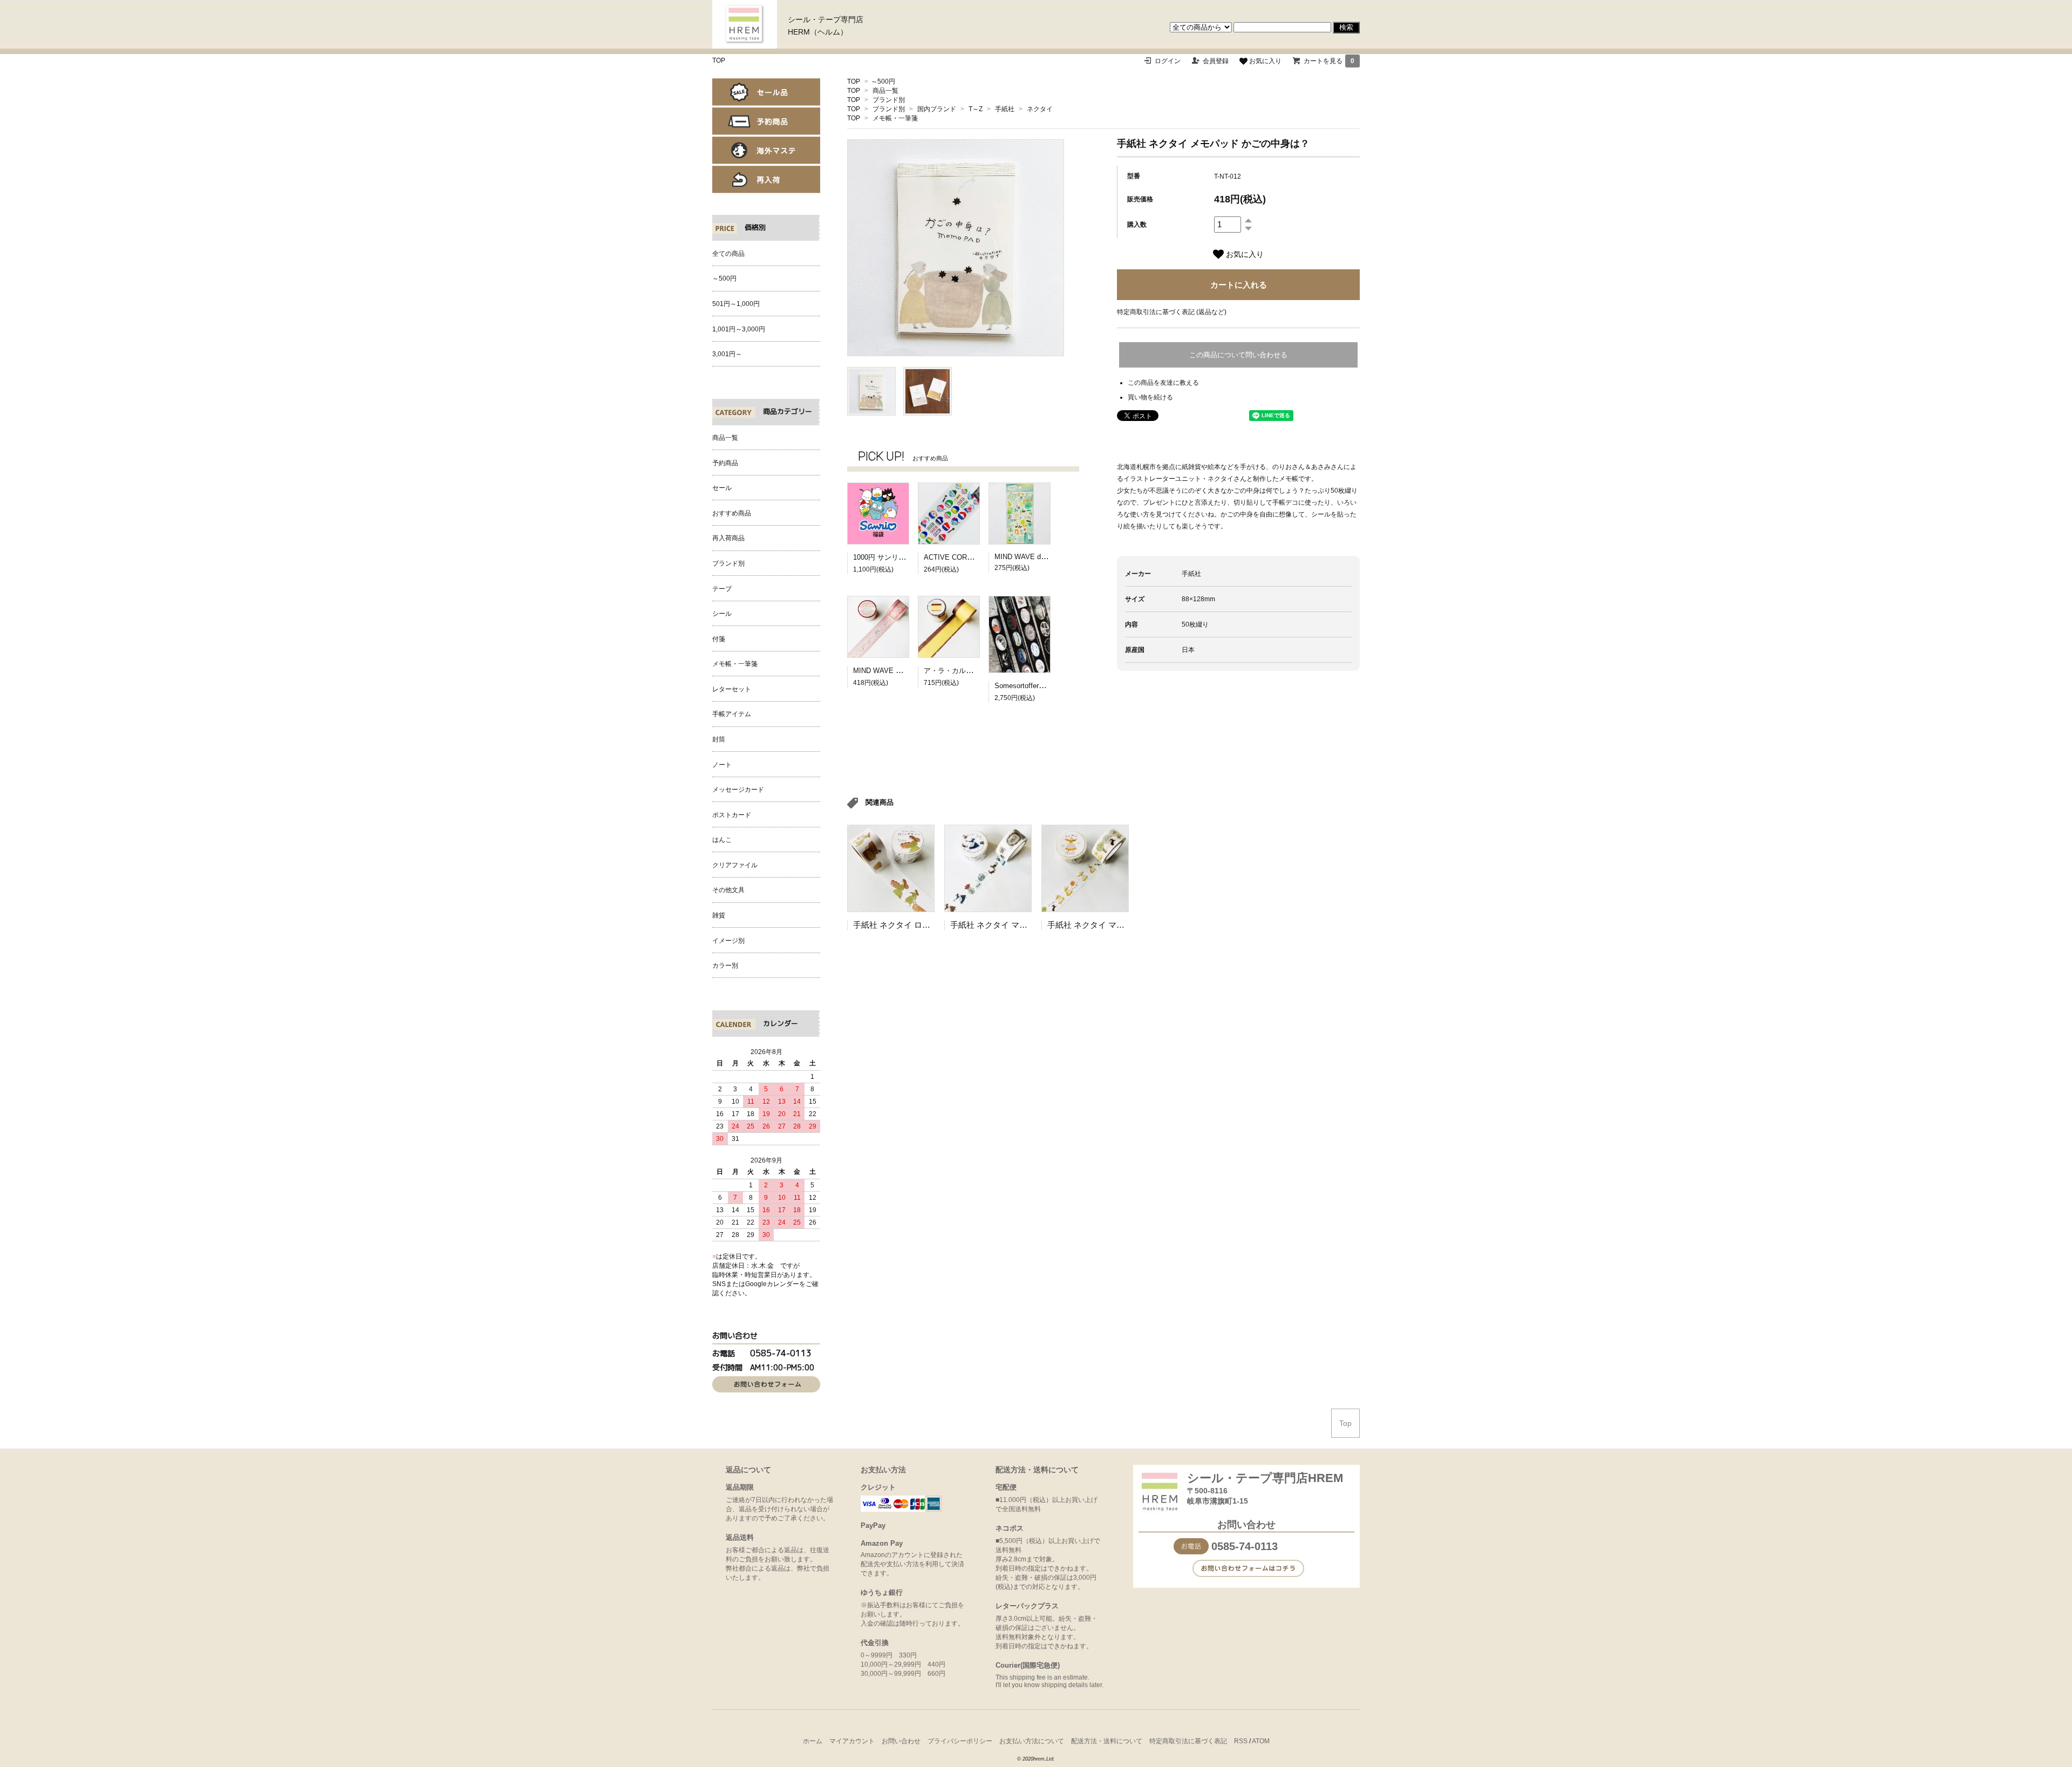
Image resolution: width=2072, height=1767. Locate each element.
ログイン (1168, 61)
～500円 (883, 81)
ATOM (1261, 1741)
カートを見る (1329, 61)
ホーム (813, 1741)
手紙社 (1005, 109)
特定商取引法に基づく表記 (1188, 1741)
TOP (719, 60)
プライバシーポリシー (960, 1741)
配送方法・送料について (1107, 1741)
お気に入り (1265, 61)
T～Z (976, 109)
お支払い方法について (1032, 1741)
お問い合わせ (901, 1741)
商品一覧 (885, 91)
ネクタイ (1040, 109)
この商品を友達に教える (1163, 383)
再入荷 (766, 179)
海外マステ (766, 150)
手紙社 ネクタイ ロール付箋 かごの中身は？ (933, 925)
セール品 (766, 92)
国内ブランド (937, 109)
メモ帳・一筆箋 (895, 118)
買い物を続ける (1150, 397)
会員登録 (1216, 61)
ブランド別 (889, 100)
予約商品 (766, 121)
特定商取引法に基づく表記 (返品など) (1172, 312)
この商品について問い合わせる (1238, 355)
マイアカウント (852, 1741)
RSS (1241, 1741)
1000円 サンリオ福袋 (886, 557)
